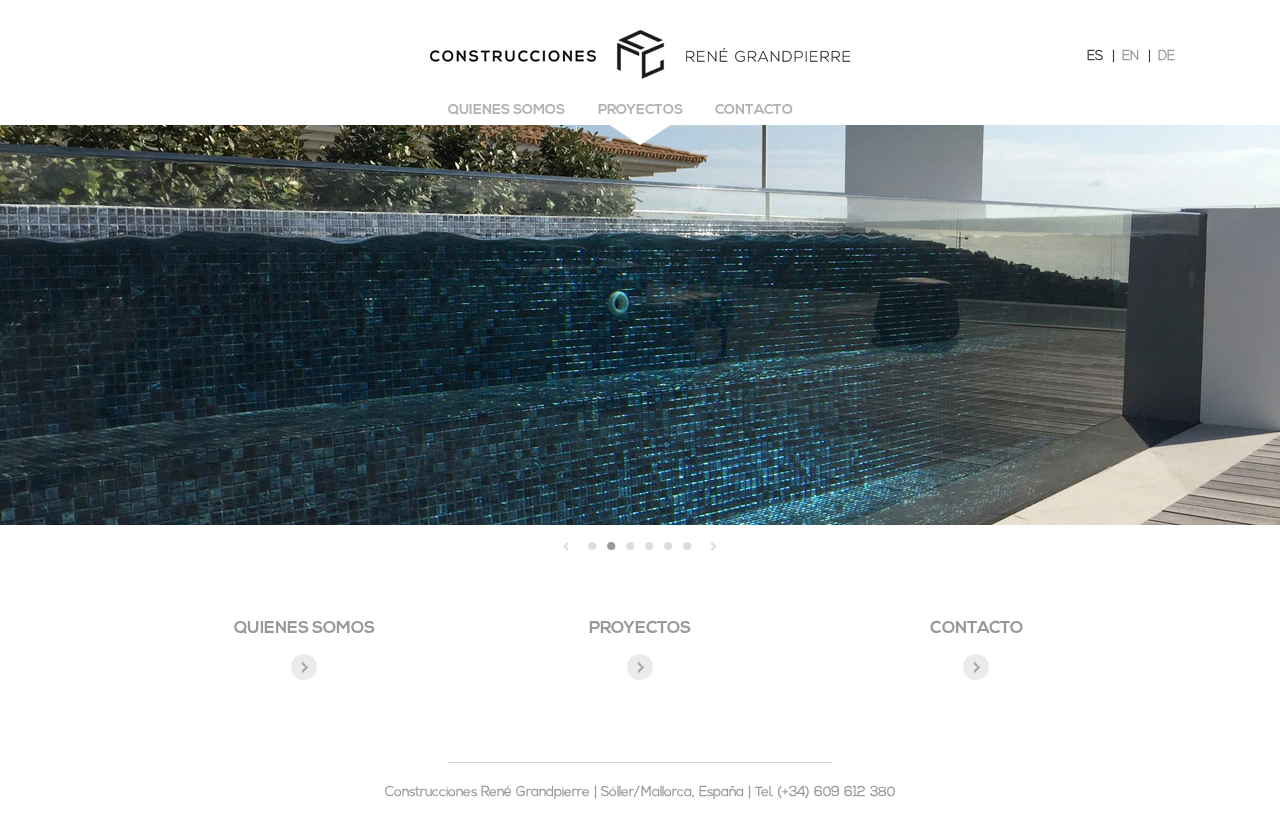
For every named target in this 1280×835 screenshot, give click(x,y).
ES (1095, 56)
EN (1130, 56)
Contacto (754, 110)
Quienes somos (506, 110)
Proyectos (640, 110)
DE (1166, 56)
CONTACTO (976, 628)
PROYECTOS (640, 628)
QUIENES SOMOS (304, 628)
